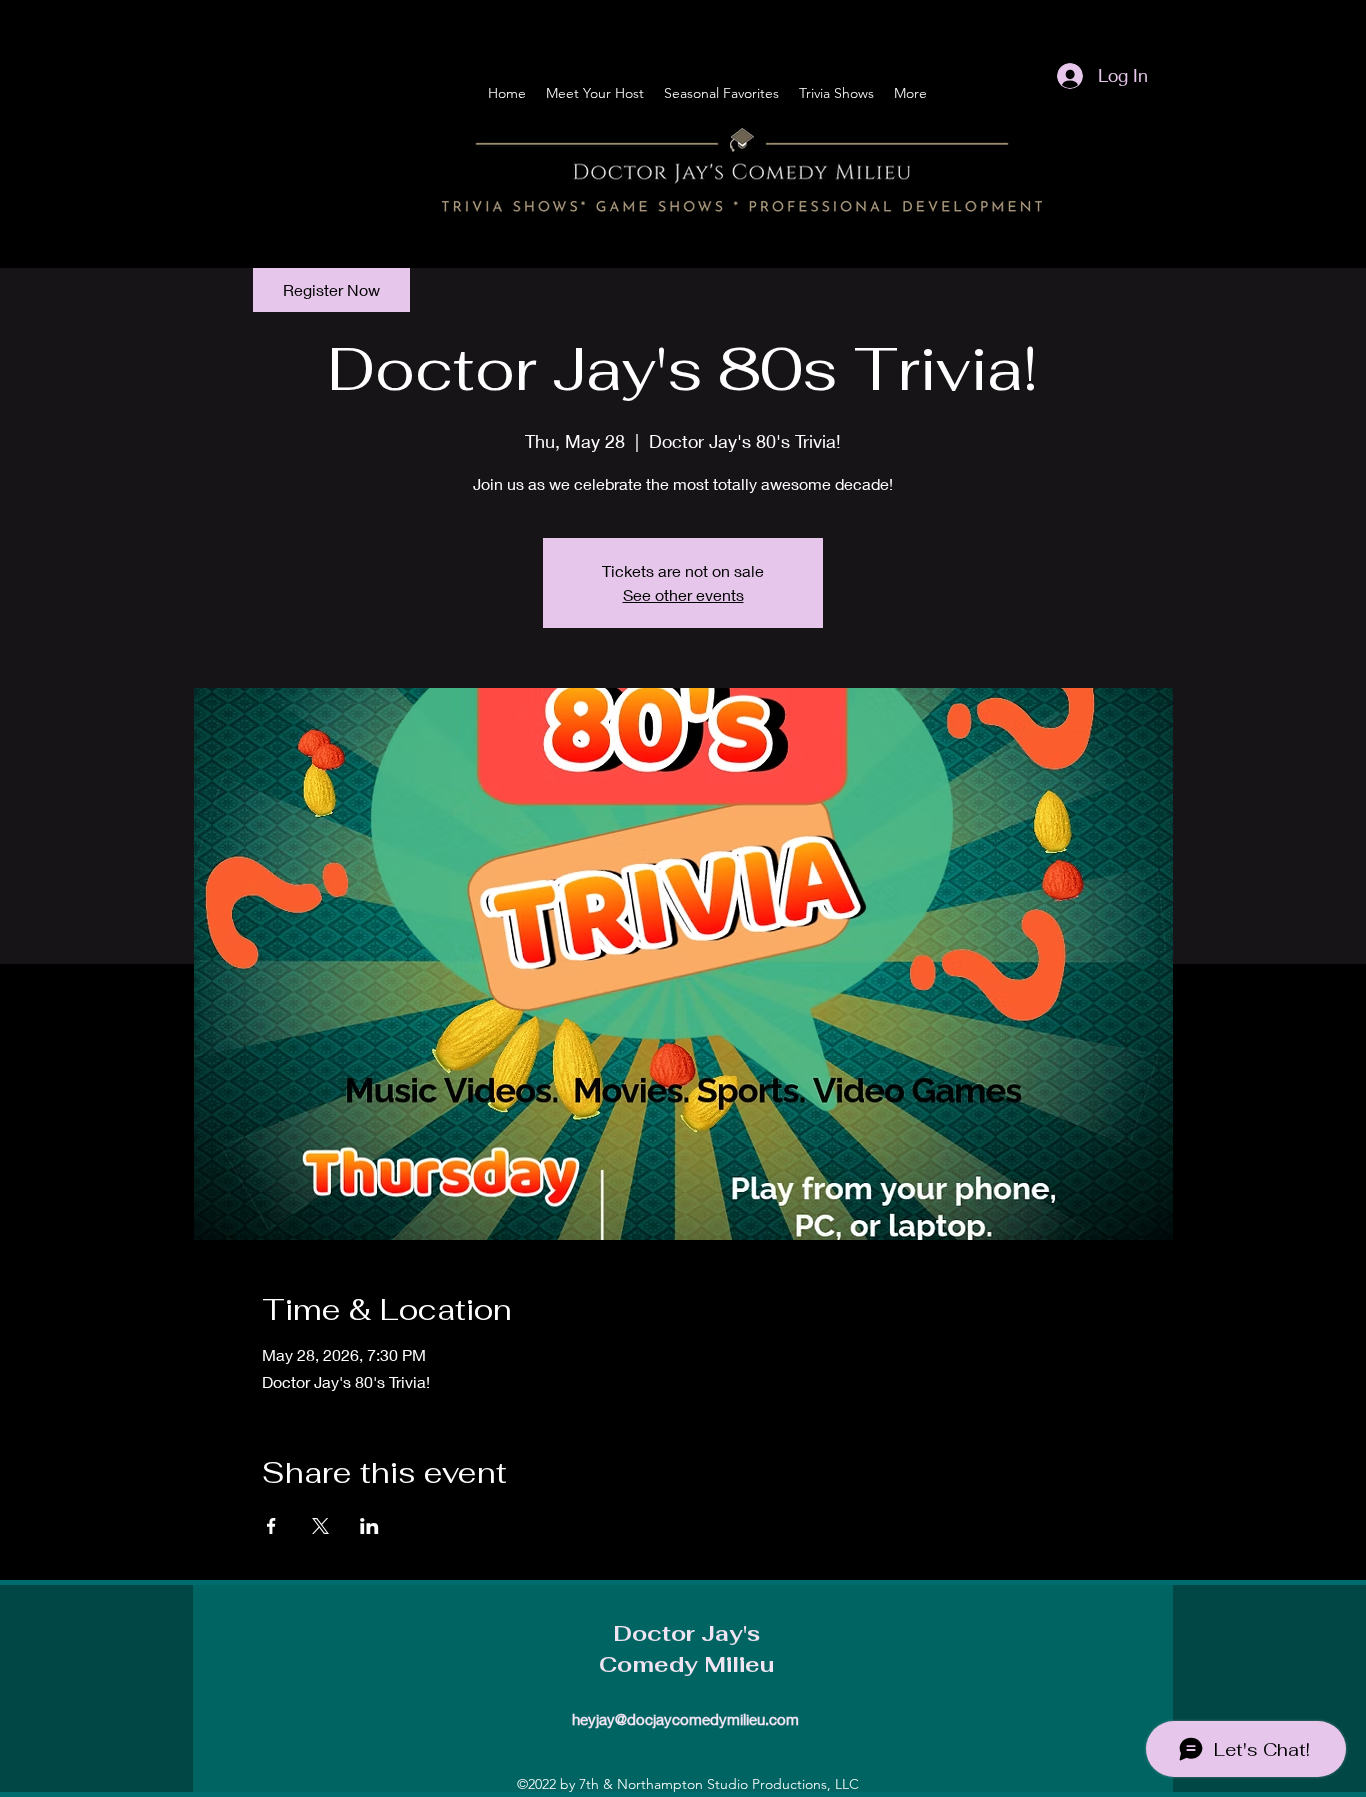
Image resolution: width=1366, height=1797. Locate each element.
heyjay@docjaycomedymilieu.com (685, 1719)
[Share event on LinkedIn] (369, 1526)
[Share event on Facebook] (271, 1526)
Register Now (331, 289)
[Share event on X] (320, 1526)
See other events (683, 594)
